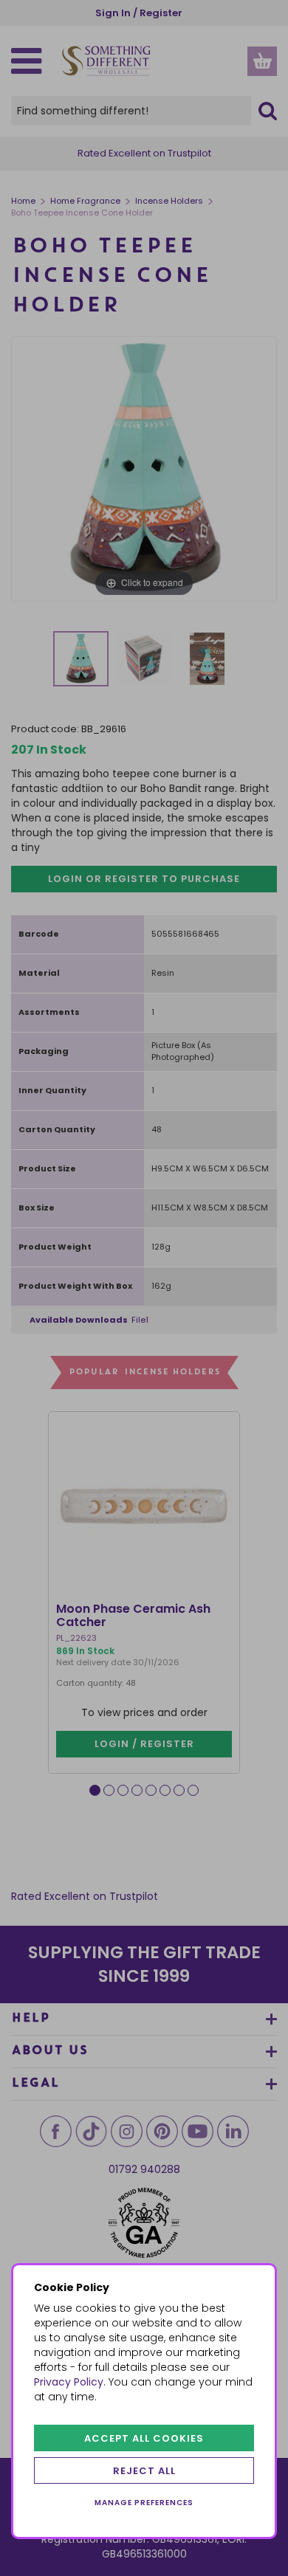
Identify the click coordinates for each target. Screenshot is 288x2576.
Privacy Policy (69, 2382)
